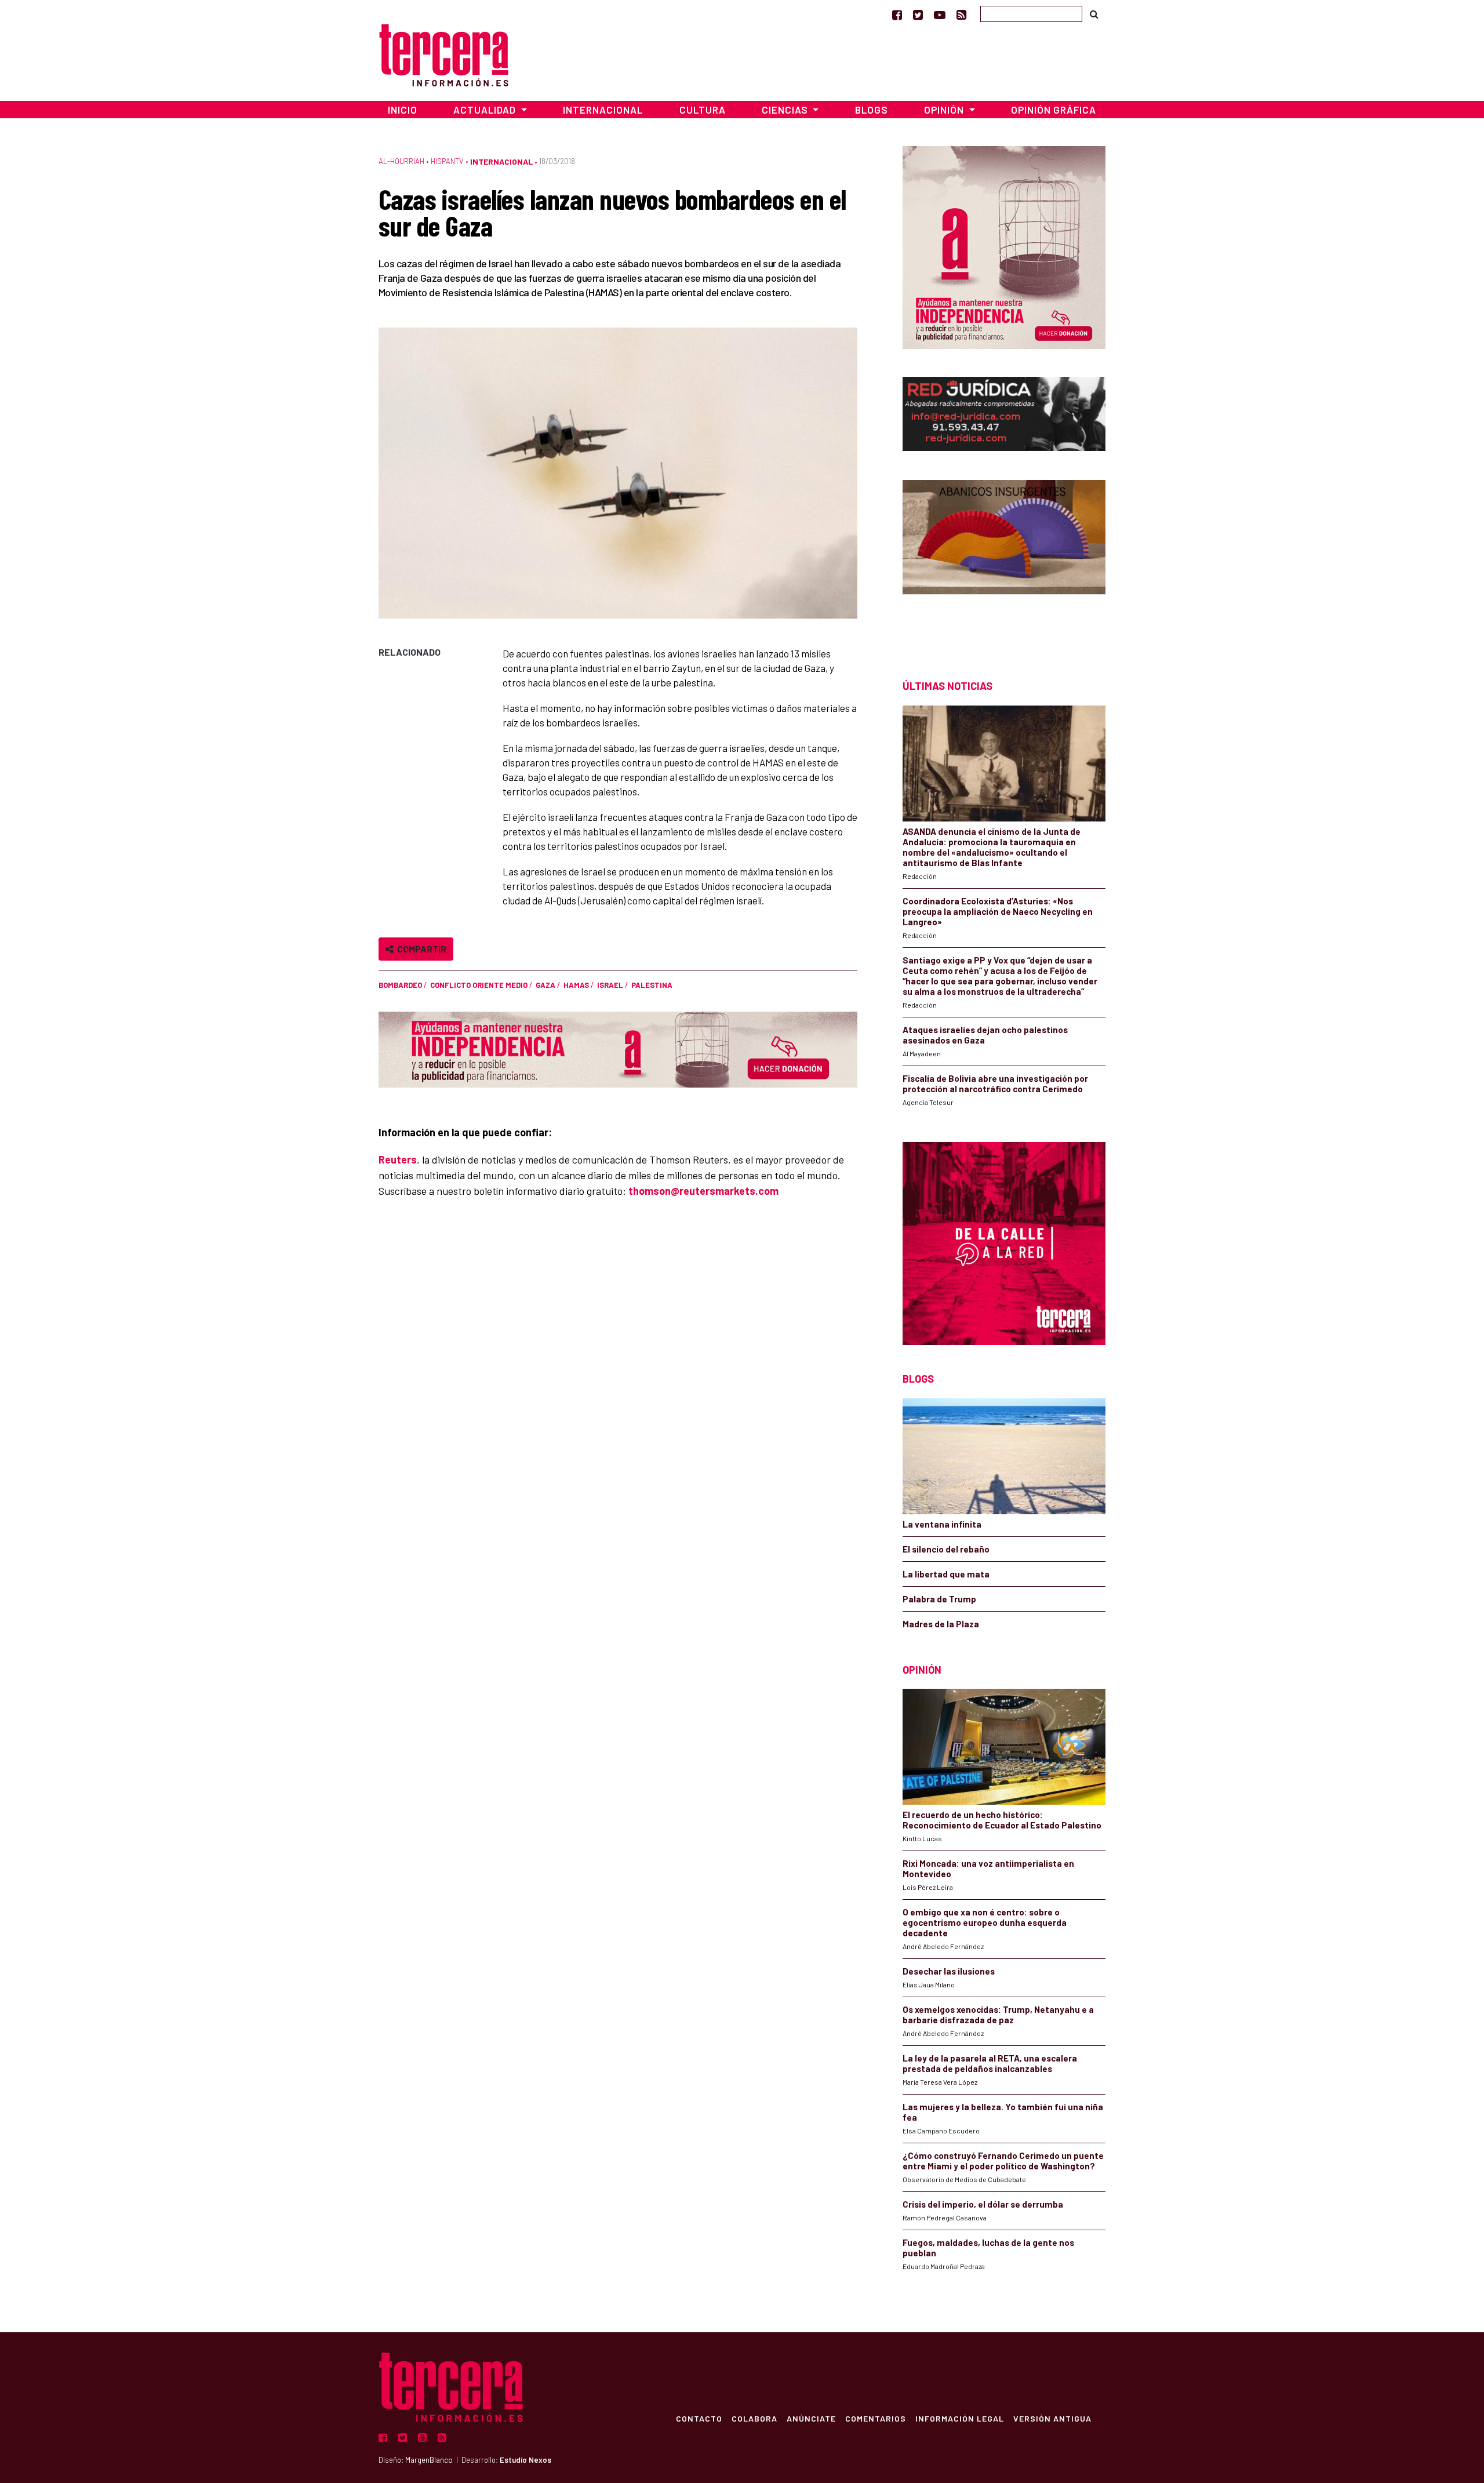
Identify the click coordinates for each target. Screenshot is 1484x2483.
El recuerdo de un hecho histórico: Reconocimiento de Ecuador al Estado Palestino (1002, 1820)
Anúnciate (811, 2418)
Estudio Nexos (525, 2460)
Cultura (703, 110)
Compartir (420, 949)
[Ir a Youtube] (940, 14)
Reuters (398, 1159)
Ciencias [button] (786, 110)
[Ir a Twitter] (918, 14)
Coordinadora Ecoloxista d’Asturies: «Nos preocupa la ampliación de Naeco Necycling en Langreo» (998, 911)
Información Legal (960, 2418)
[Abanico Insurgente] (1004, 559)
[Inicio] (444, 54)
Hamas (576, 985)
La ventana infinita (942, 1524)
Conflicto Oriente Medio (479, 985)
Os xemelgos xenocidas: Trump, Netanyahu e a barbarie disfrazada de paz (998, 2015)
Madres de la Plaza (941, 1624)
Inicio (403, 110)
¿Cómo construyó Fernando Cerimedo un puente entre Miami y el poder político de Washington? (1003, 2161)
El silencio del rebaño (946, 1549)
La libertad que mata (946, 1574)
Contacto (699, 2418)
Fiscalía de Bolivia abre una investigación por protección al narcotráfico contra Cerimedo (995, 1084)
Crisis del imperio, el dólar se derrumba (983, 2204)
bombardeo (400, 985)
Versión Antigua (1052, 2418)
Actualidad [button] (486, 110)
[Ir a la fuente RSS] (961, 14)
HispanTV (447, 161)
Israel (610, 985)
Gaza (545, 985)
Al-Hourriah (401, 161)
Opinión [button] (945, 110)
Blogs (872, 110)
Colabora (754, 2418)
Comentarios (876, 2418)
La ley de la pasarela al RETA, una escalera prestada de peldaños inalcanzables (990, 2063)
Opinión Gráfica (1054, 110)
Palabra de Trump (939, 1599)
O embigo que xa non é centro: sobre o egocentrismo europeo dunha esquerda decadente (985, 1922)
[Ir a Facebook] (897, 14)
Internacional (603, 110)
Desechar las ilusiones (949, 1971)
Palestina (652, 985)
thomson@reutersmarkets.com (703, 1191)
